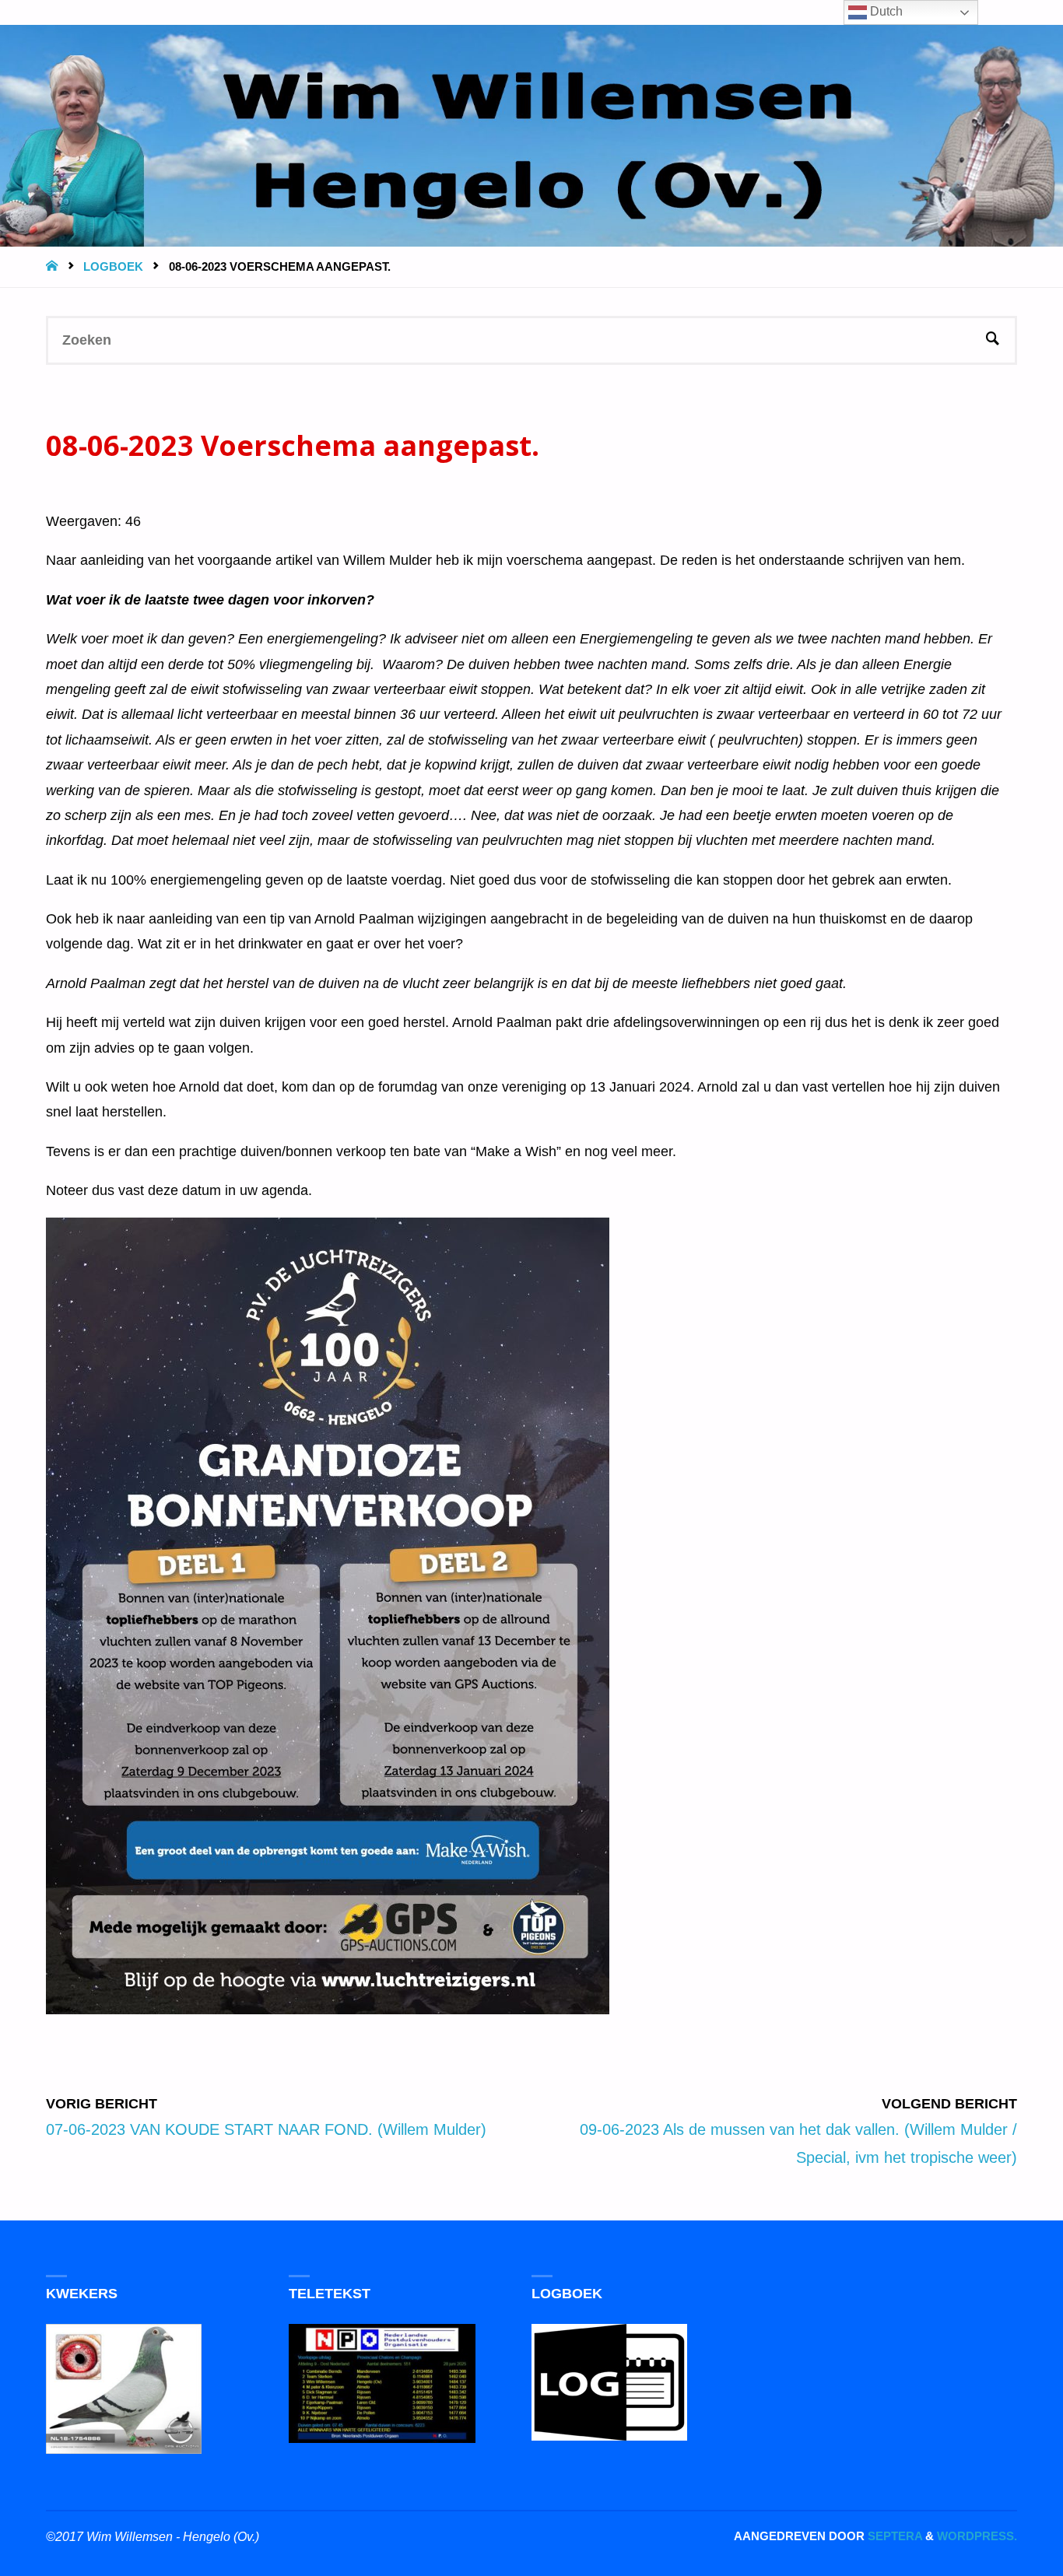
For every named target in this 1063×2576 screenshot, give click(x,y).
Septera (893, 2536)
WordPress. (977, 2536)
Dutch (885, 11)
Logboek (113, 266)
